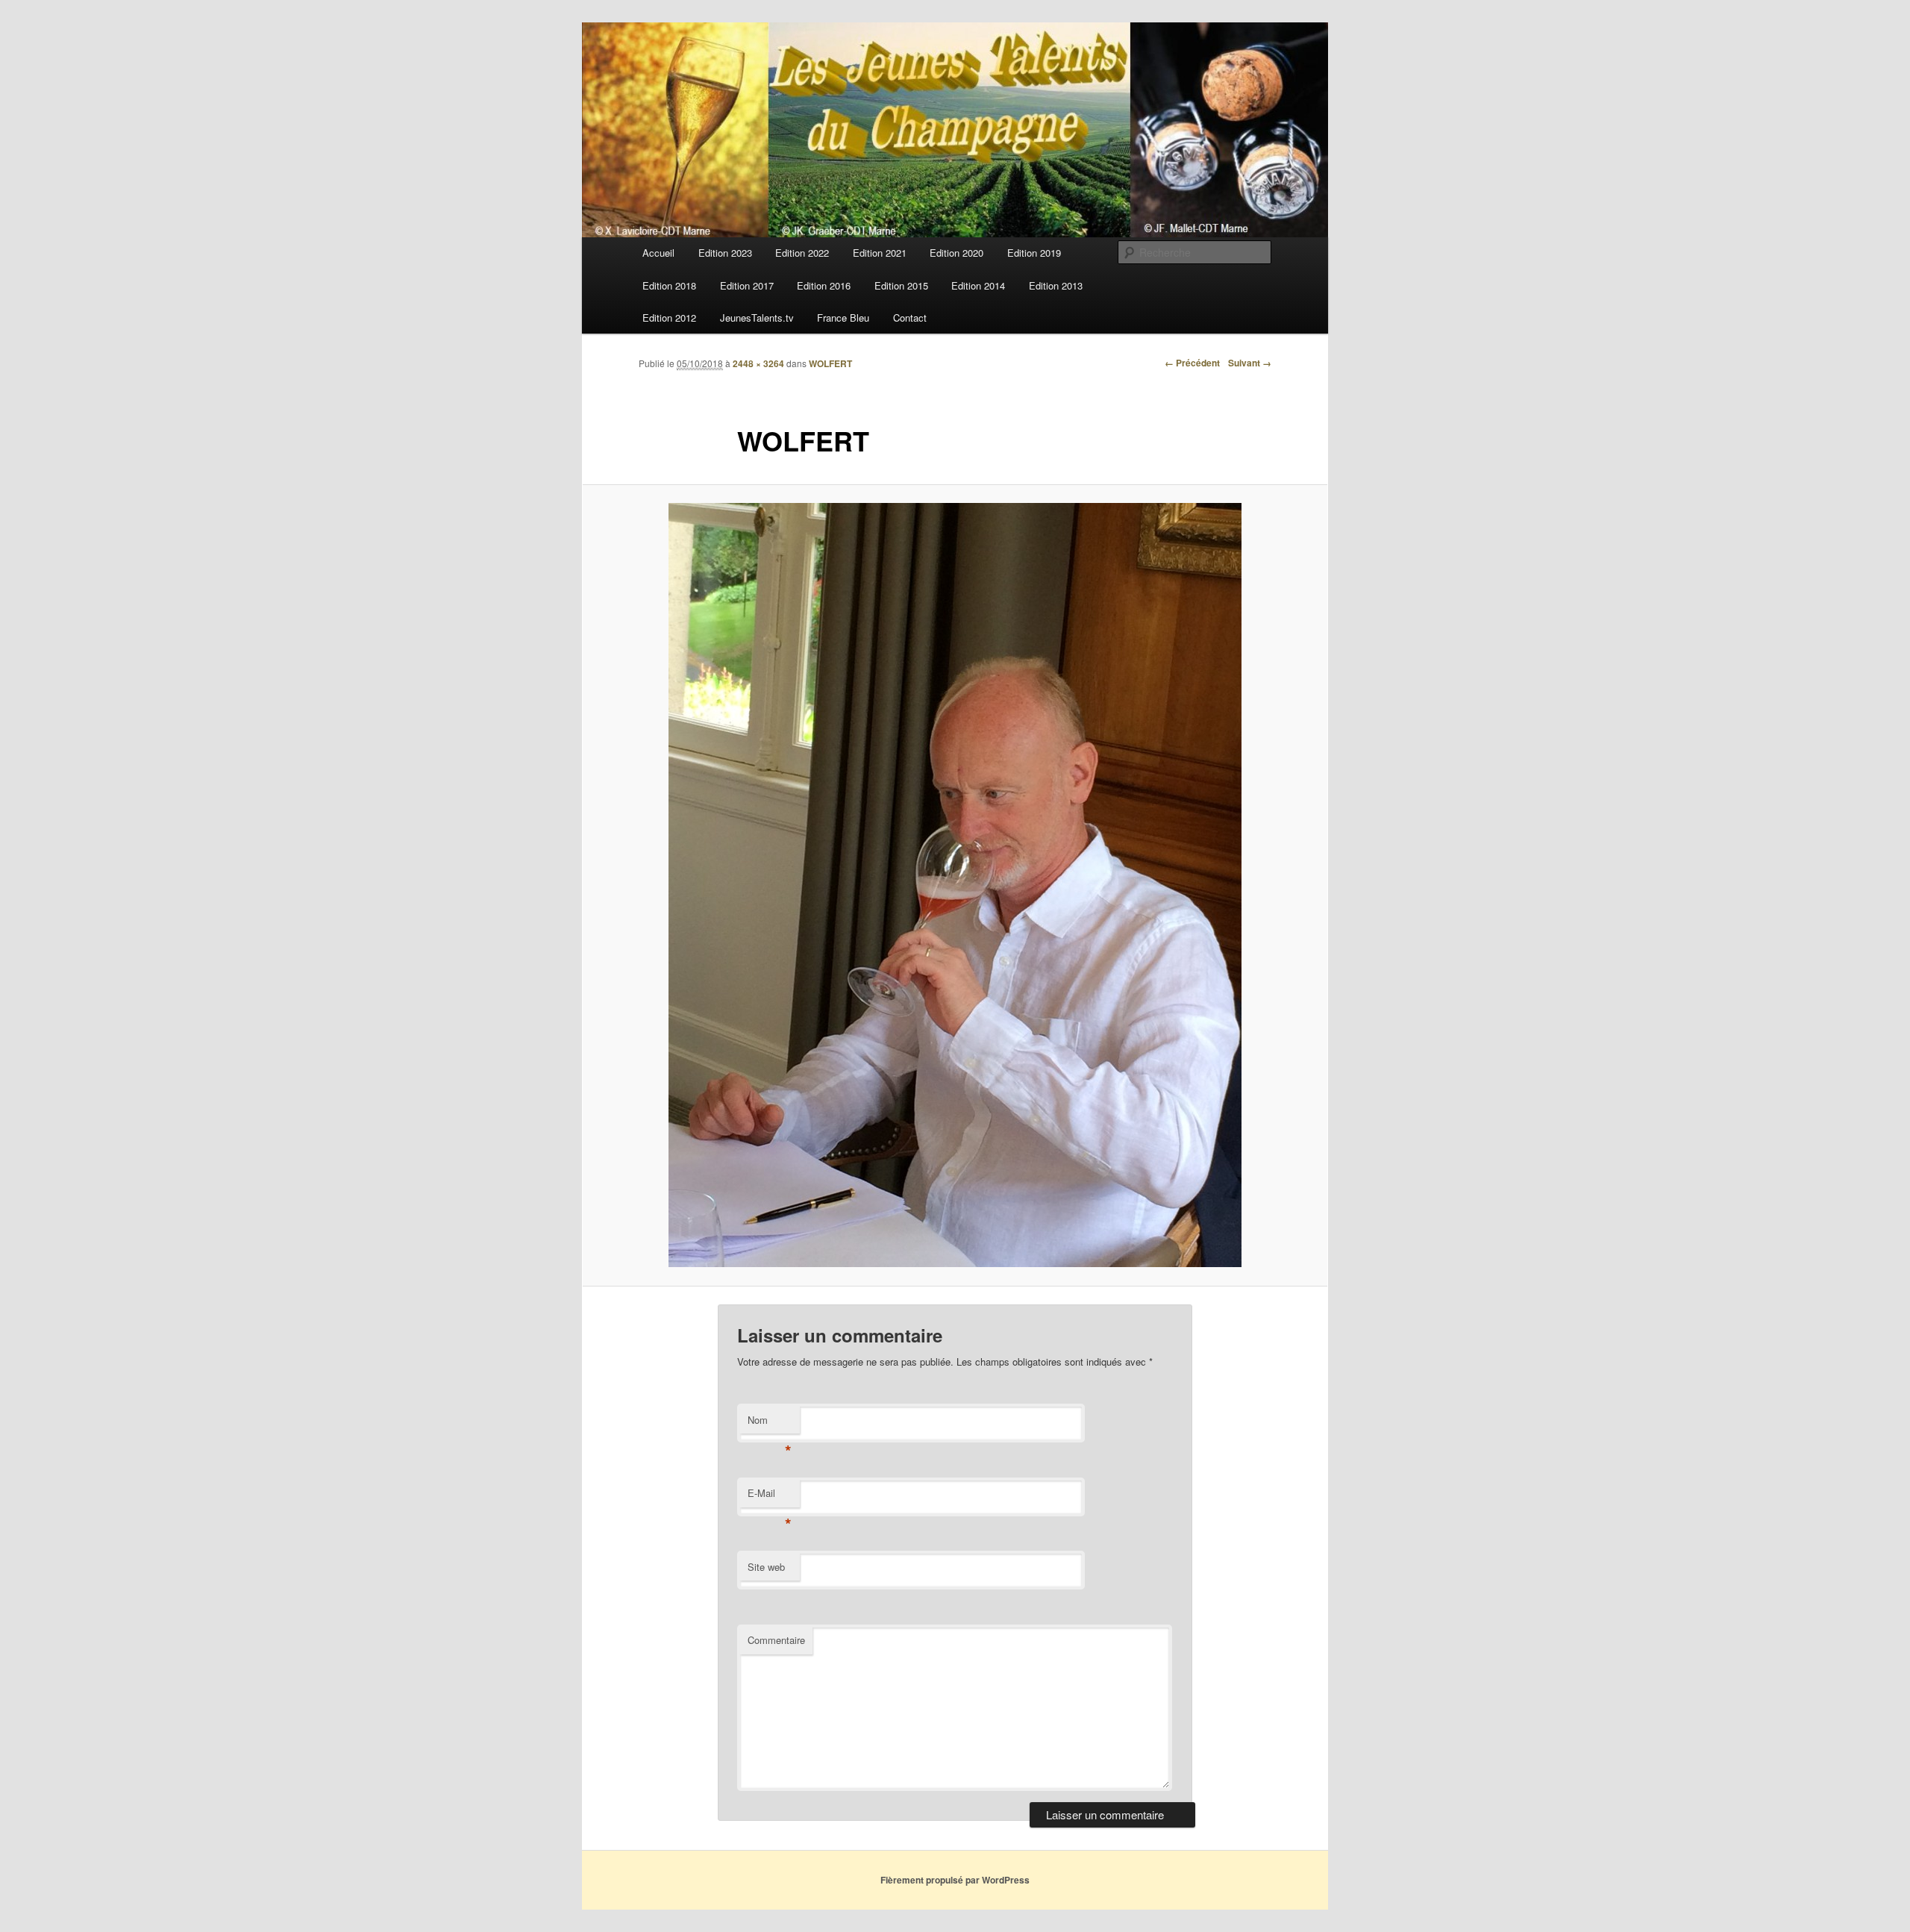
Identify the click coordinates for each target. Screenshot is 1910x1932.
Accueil (658, 253)
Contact (910, 318)
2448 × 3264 (758, 363)
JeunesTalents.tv (757, 318)
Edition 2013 (1056, 285)
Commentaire (776, 1640)
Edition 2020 (956, 253)
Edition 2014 (978, 285)
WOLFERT (830, 363)
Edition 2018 (669, 285)
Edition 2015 (901, 285)
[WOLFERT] (955, 885)
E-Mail (770, 1497)
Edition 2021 (880, 253)
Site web (766, 1567)
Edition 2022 (802, 253)
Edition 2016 (824, 285)
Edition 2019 (1034, 253)
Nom (770, 1423)
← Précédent (1192, 363)
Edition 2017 (747, 285)
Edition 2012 (669, 318)
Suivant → (1250, 363)
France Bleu (843, 318)
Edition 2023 (725, 253)
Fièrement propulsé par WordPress (955, 1880)
